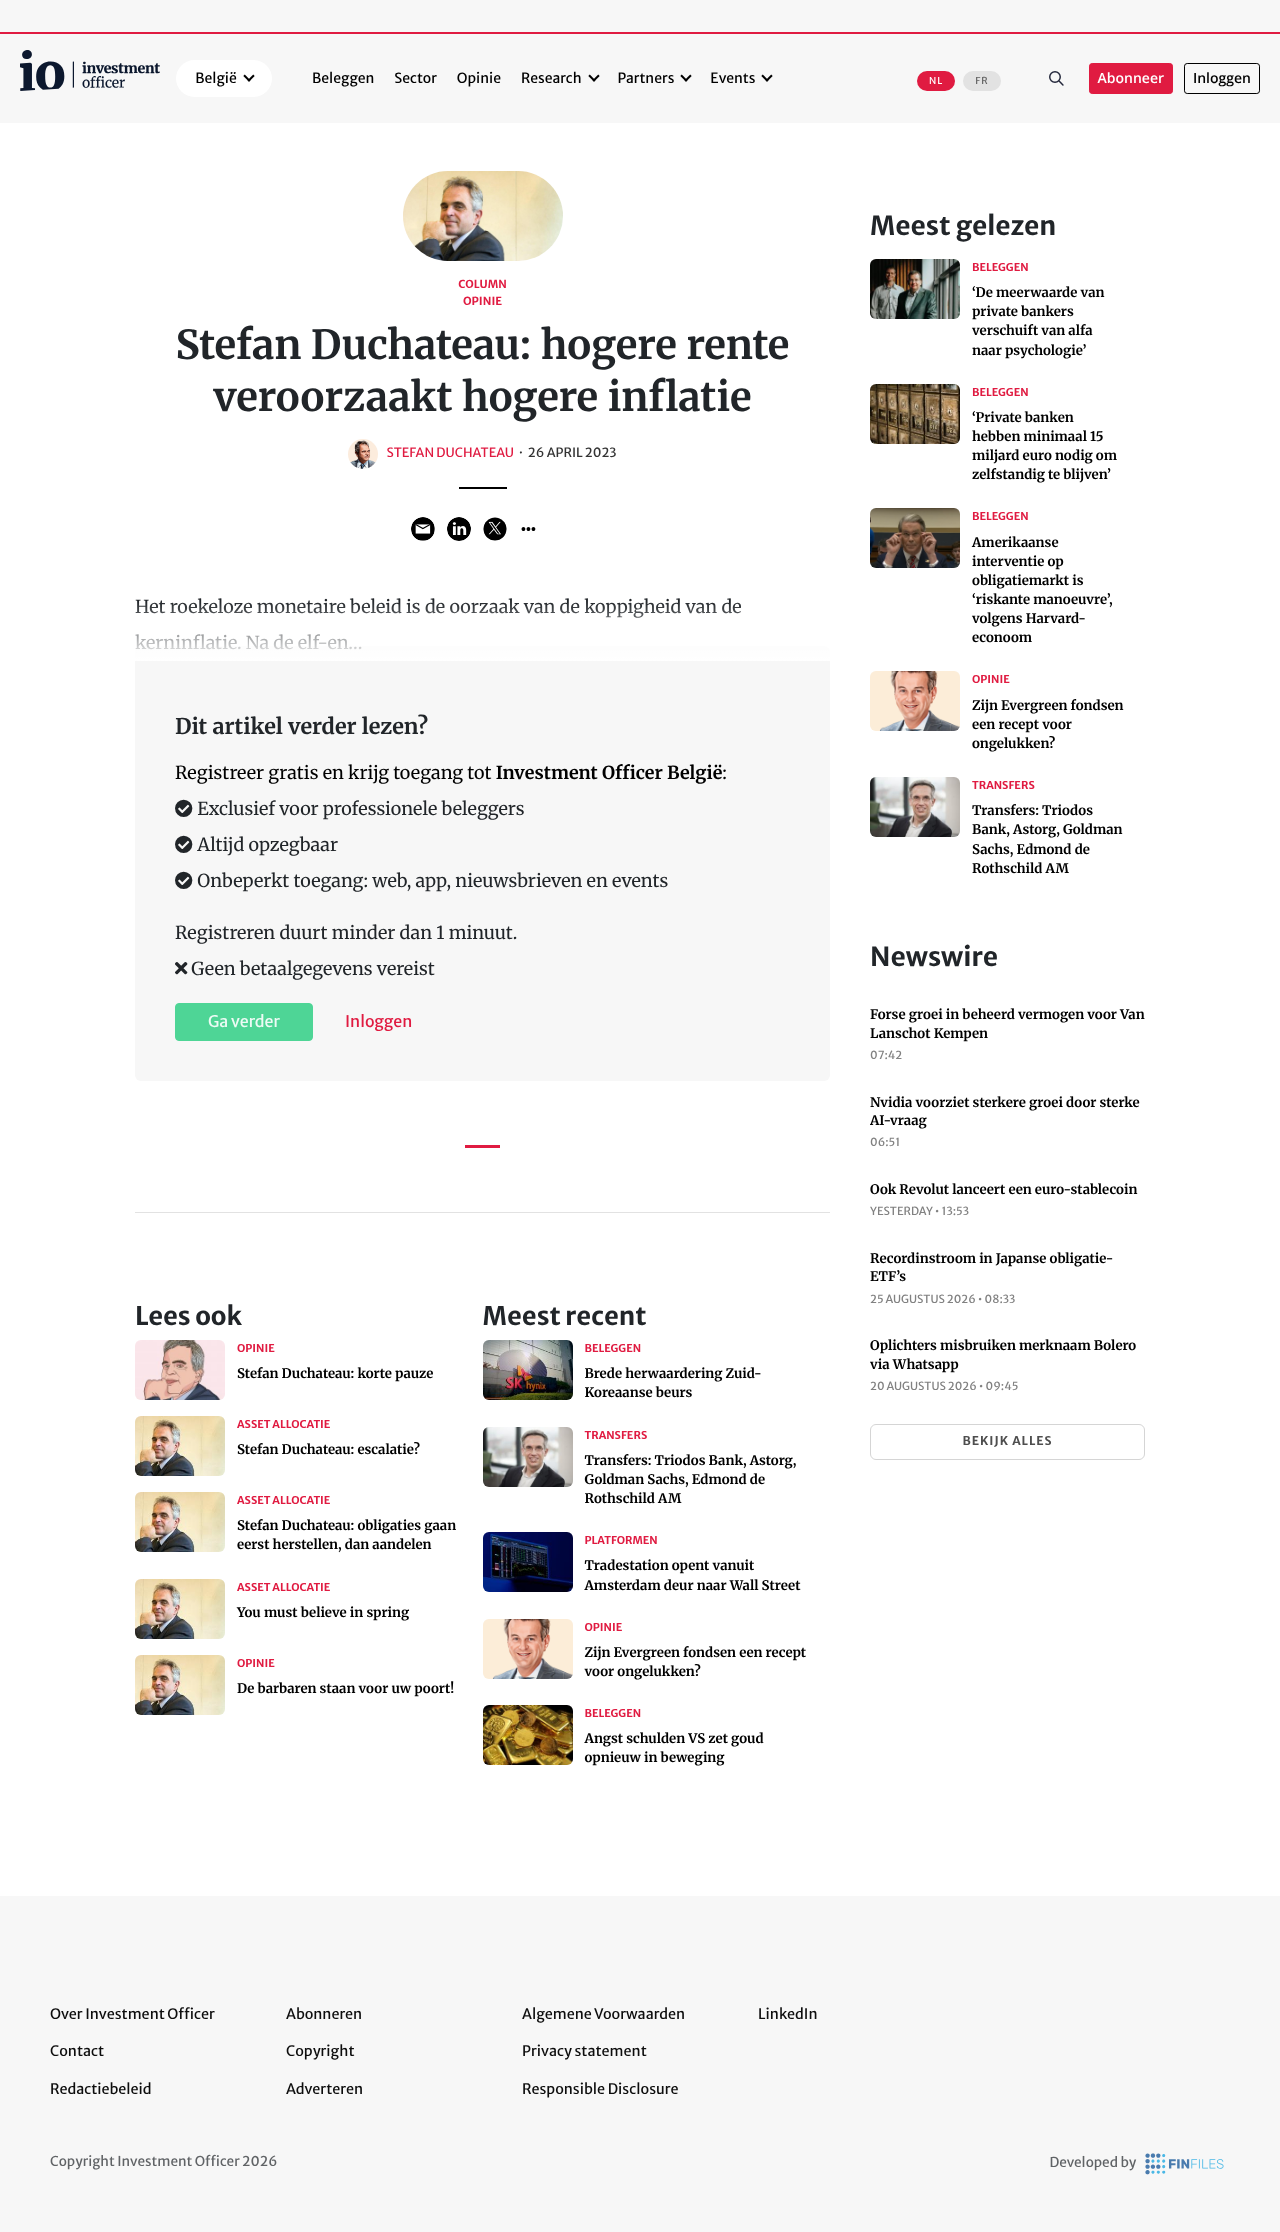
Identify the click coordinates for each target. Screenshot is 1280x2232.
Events (732, 78)
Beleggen (343, 78)
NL (936, 81)
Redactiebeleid (101, 2089)
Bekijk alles (1007, 1441)
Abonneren (324, 2014)
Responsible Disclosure (600, 2089)
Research (551, 78)
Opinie (479, 78)
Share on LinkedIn (459, 529)
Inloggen (1222, 78)
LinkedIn (788, 2014)
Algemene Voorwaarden (603, 2014)
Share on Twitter (495, 529)
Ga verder (244, 1022)
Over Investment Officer (132, 2014)
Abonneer (1131, 78)
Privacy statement (584, 2051)
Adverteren (324, 2089)
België (216, 78)
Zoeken (1057, 79)
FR (981, 81)
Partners (646, 78)
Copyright (320, 2051)
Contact (77, 2051)
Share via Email (423, 529)
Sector (415, 78)
